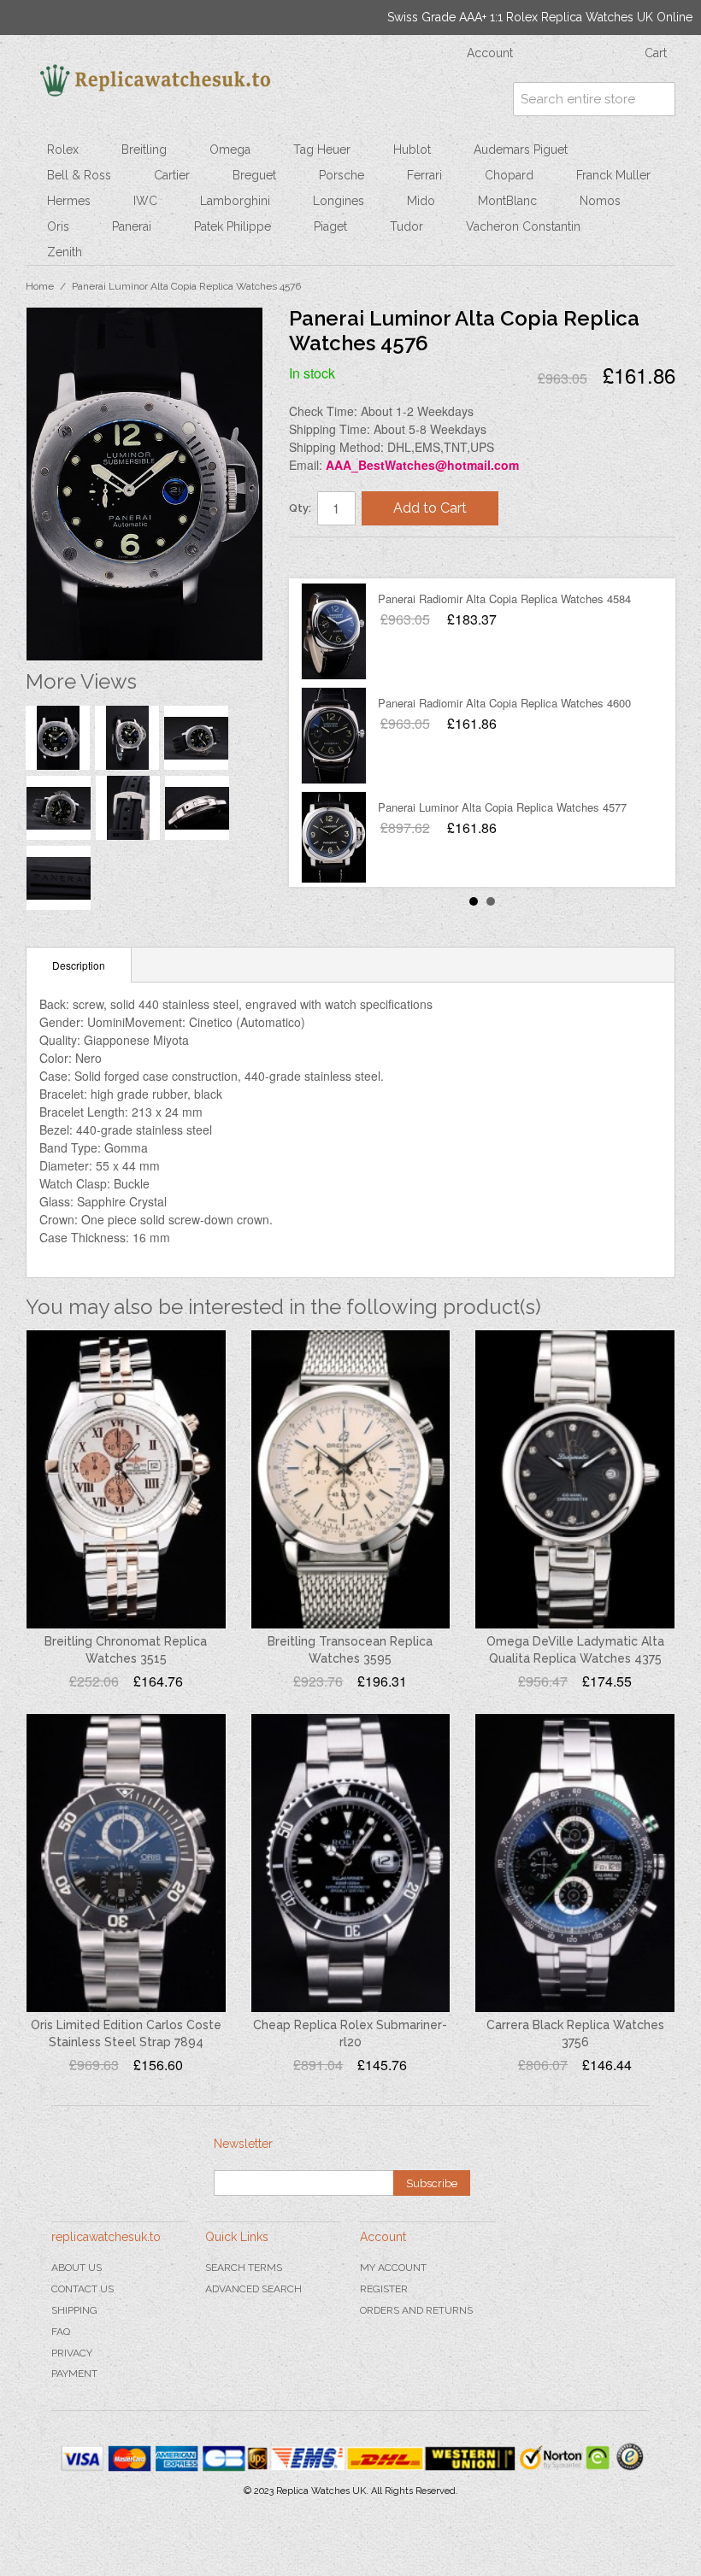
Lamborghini (235, 201)
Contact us (82, 2289)
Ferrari (424, 175)
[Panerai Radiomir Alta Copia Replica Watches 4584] (334, 631)
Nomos (600, 201)
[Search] (658, 99)
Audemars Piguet (521, 150)
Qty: (300, 508)
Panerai (132, 226)
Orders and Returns (416, 2310)
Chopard (509, 175)
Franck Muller (613, 175)
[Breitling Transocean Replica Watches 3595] (351, 1479)
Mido (421, 201)
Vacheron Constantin (523, 226)
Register (384, 2289)
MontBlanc (507, 201)
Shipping (74, 2310)
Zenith (65, 252)
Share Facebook (319, 557)
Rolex (63, 150)
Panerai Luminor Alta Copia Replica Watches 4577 (502, 807)
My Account (393, 2268)
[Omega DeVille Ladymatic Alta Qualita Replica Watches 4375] (575, 1479)
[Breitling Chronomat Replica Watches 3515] (126, 1479)
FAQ (61, 2332)
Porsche (342, 175)
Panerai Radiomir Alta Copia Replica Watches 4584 (504, 599)
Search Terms (244, 2268)
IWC (145, 201)
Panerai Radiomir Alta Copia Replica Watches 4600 (504, 703)
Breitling (144, 150)
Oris (58, 226)
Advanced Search (253, 2289)
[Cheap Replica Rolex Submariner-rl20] (351, 1863)
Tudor (406, 226)
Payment (74, 2374)
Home (40, 286)
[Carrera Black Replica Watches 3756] (575, 1863)
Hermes (69, 201)
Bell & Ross (79, 175)
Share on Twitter (353, 557)
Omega (230, 150)
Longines (339, 201)
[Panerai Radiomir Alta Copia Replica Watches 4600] (334, 736)
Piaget (330, 226)
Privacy (72, 2353)
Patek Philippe (233, 226)
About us (77, 2268)
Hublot (412, 150)
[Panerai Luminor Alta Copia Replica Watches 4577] (334, 840)
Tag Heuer (322, 150)
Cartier (172, 175)
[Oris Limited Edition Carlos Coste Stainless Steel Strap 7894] (126, 1863)
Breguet (254, 175)
